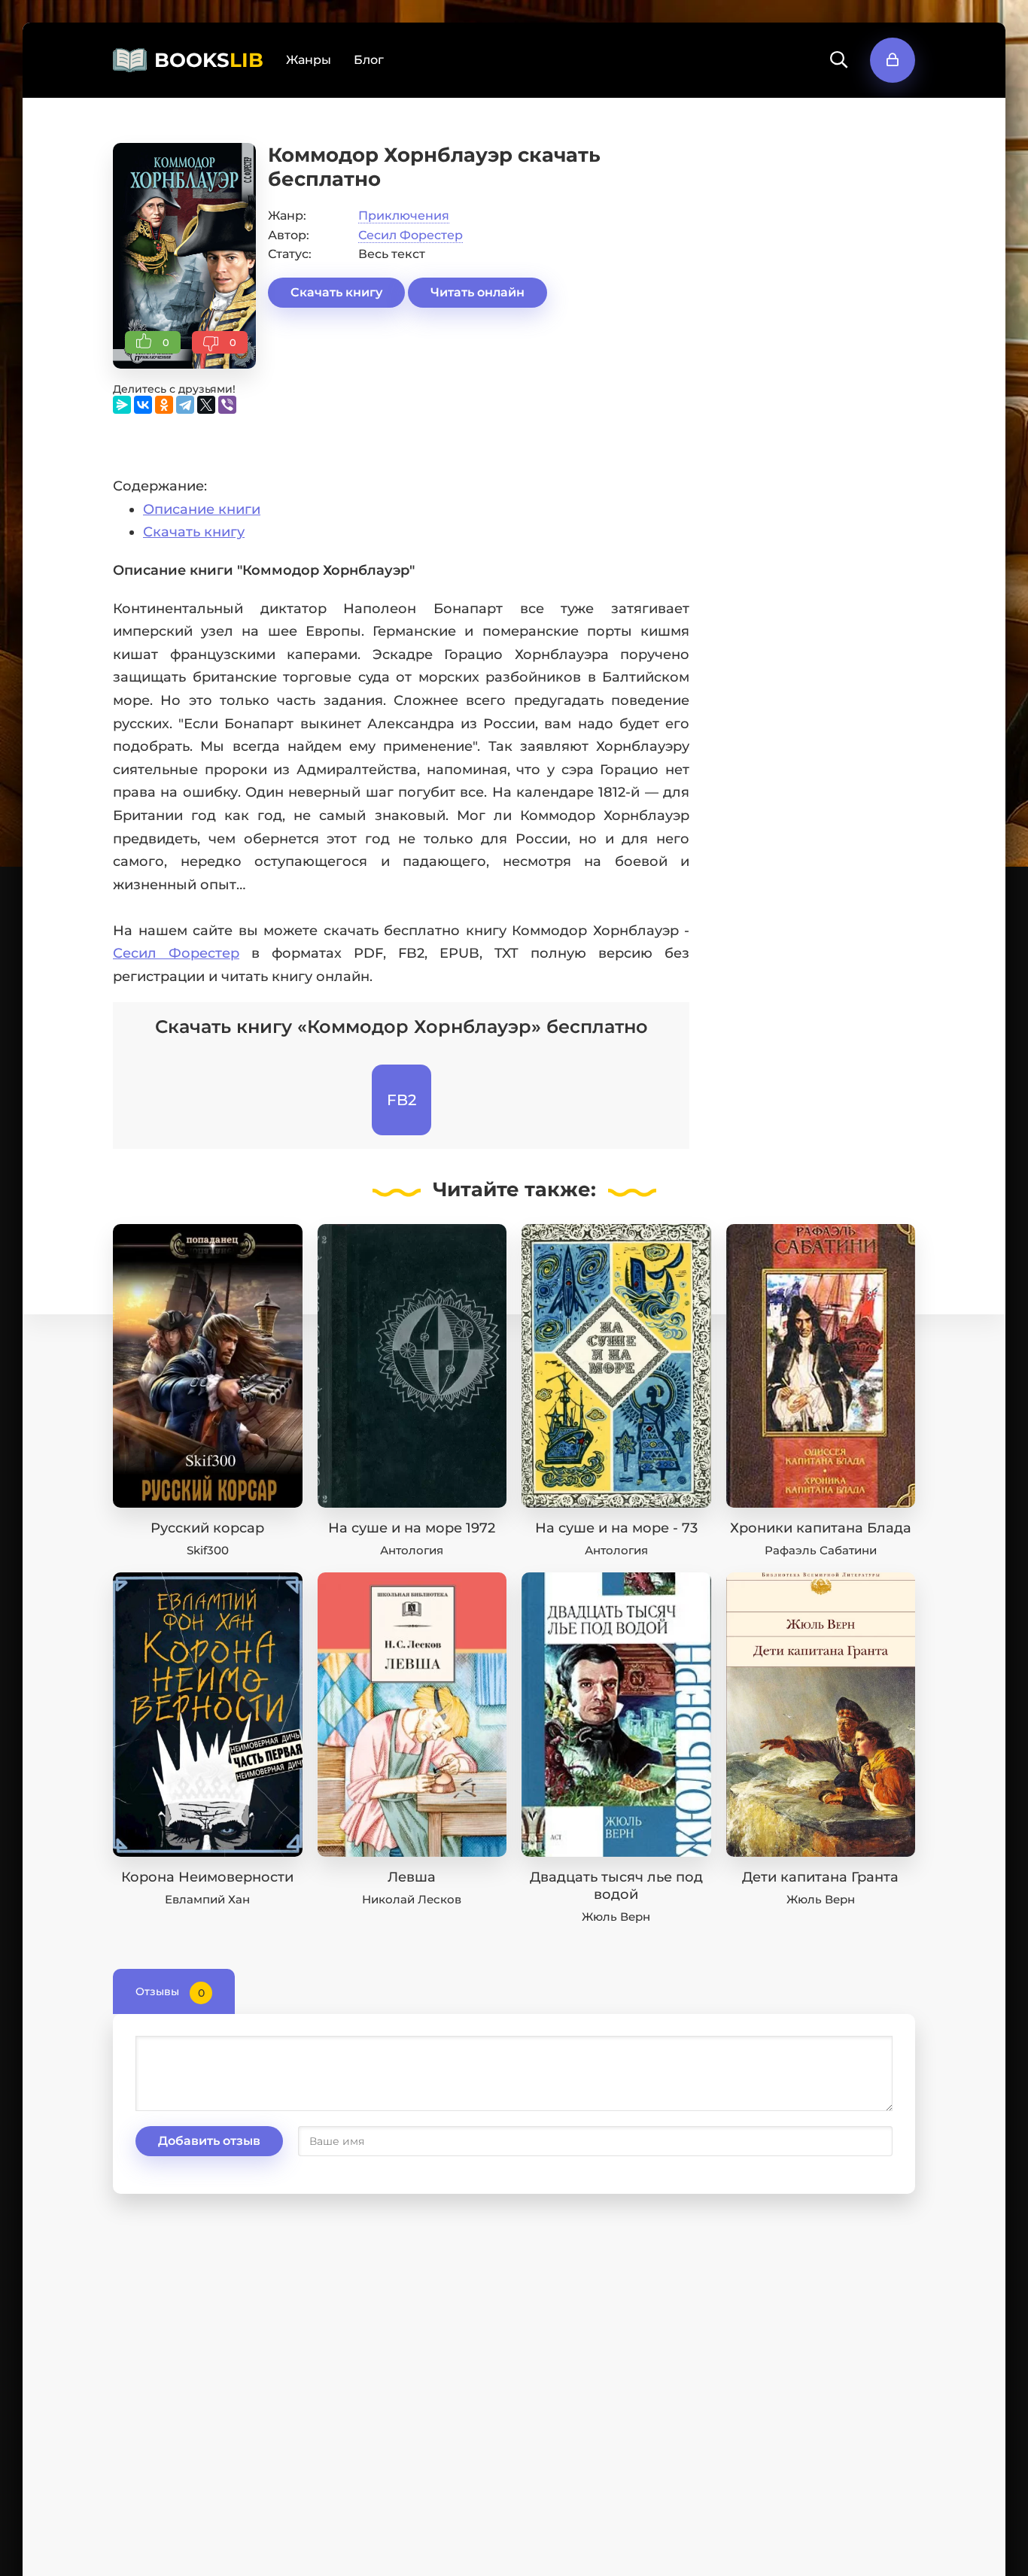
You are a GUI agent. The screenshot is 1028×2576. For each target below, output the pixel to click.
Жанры (309, 60)
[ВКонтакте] (143, 405)
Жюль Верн (616, 1917)
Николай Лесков (412, 1899)
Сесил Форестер (411, 235)
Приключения (404, 216)
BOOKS (209, 60)
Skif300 (208, 1550)
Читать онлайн (478, 292)
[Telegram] (185, 405)
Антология (412, 1550)
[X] (206, 405)
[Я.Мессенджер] (122, 405)
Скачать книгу (336, 292)
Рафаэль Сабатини (821, 1550)
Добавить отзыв (209, 2141)
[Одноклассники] (164, 405)
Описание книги (202, 509)
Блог (369, 60)
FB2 (401, 1100)
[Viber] (227, 405)
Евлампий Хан (207, 1899)
